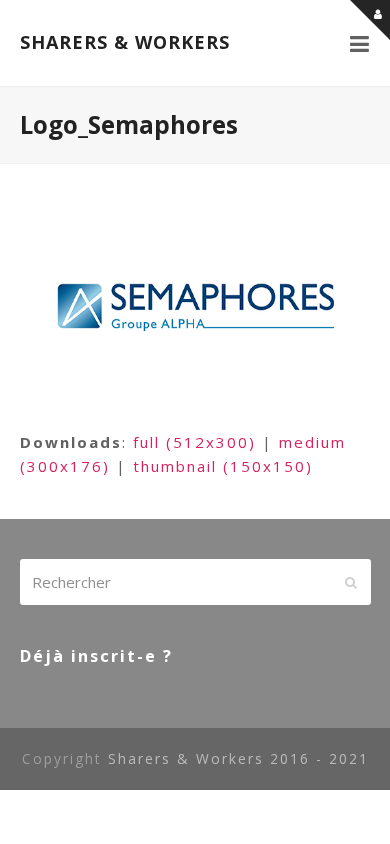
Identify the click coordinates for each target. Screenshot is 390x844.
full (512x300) (194, 442)
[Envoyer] (351, 582)
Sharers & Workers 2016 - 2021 (238, 758)
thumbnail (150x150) (223, 466)
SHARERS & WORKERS (125, 42)
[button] (360, 43)
